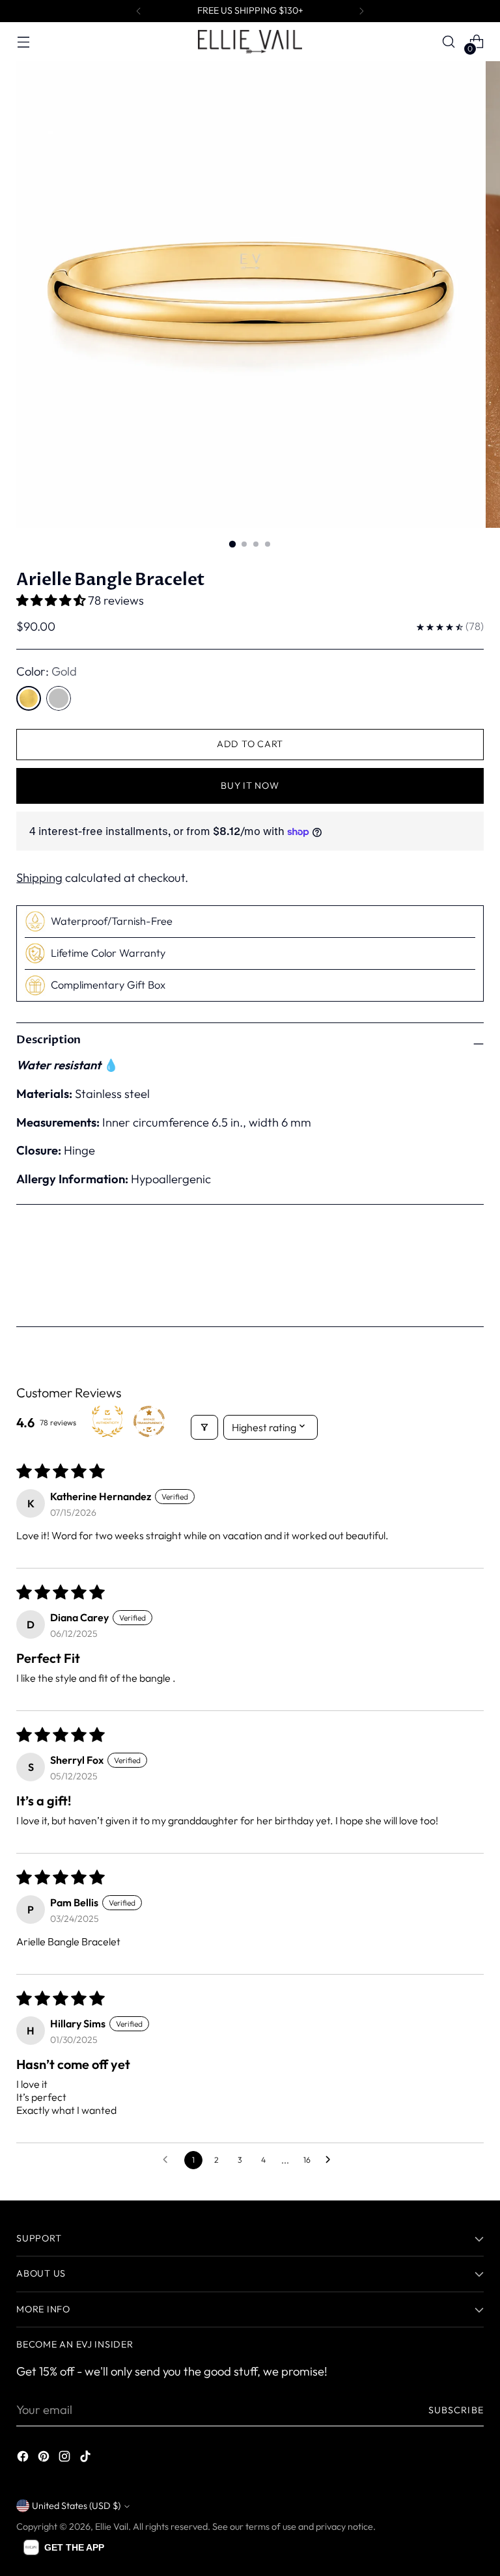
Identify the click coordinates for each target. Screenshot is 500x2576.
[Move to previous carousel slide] (443, 1276)
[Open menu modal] (23, 42)
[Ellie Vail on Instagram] (66, 2459)
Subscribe (456, 2410)
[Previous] (139, 11)
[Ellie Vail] (250, 41)
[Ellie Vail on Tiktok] (87, 2459)
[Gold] (29, 698)
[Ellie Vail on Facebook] (24, 2459)
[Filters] (204, 1427)
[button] (52, 600)
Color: (47, 671)
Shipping (39, 878)
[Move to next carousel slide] (473, 1276)
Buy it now (250, 786)
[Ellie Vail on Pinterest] (45, 2459)
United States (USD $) (76, 2506)
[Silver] (59, 698)
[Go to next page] (331, 2160)
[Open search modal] (449, 42)
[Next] (361, 11)
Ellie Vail (112, 2527)
